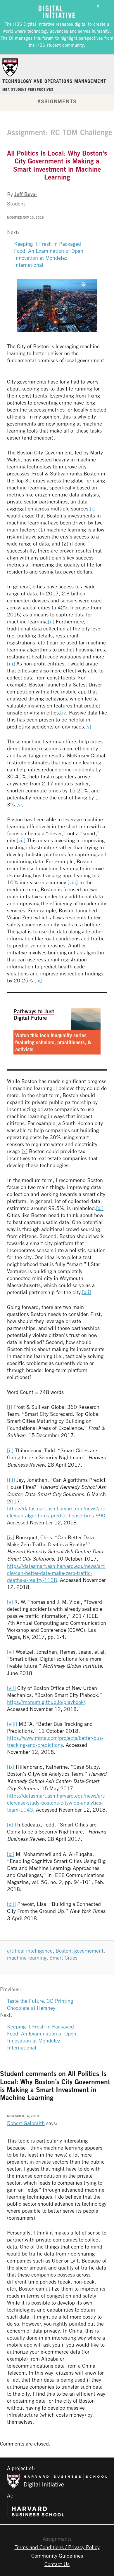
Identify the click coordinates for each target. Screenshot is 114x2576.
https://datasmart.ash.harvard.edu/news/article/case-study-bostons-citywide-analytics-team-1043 (56, 1803)
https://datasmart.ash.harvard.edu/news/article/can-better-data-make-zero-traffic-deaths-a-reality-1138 (56, 1573)
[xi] (100, 1208)
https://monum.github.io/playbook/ (46, 1702)
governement (89, 1951)
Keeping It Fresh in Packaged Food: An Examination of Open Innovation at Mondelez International (49, 254)
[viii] (73, 882)
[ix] (38, 980)
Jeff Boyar (26, 194)
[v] (88, 726)
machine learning (27, 1958)
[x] (25, 1151)
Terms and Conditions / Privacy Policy (57, 2547)
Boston (63, 1951)
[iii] (11, 663)
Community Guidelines (57, 2556)
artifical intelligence (30, 1951)
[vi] (20, 804)
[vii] (21, 840)
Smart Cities (63, 1958)
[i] (92, 508)
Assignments (57, 101)
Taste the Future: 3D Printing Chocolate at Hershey (40, 2004)
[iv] (64, 712)
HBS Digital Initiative (34, 24)
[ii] (51, 621)
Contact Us (57, 2564)
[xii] (87, 1292)
